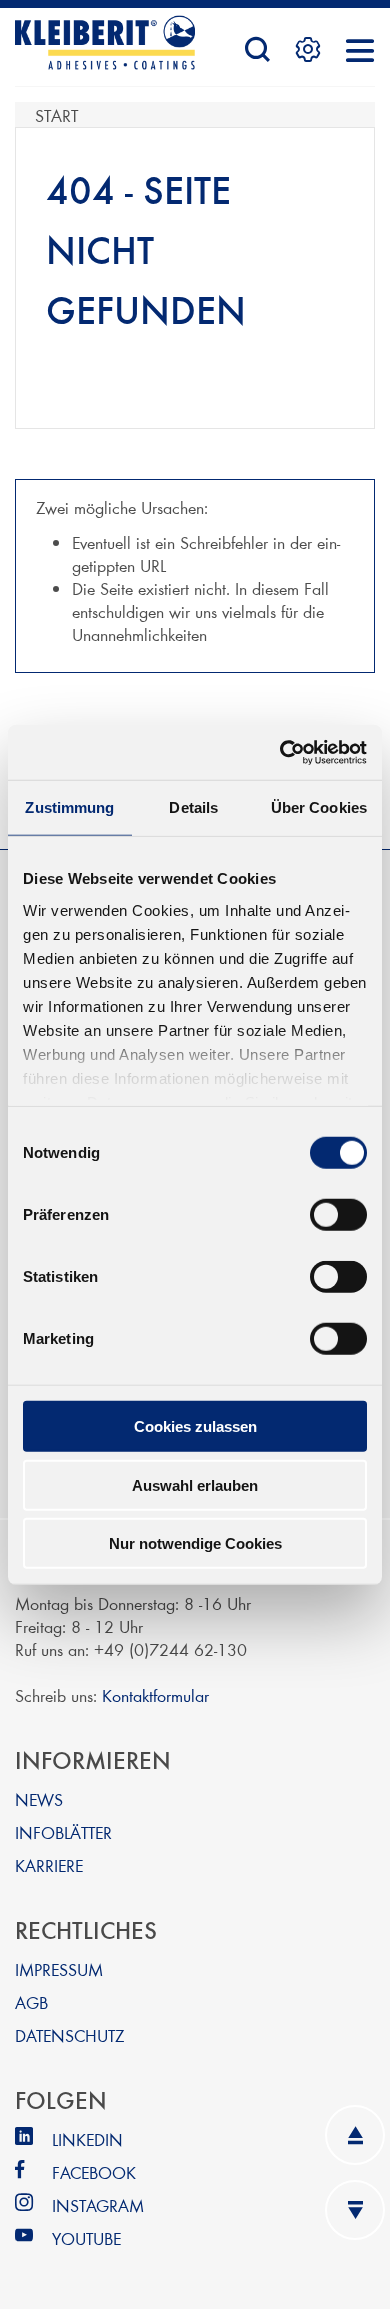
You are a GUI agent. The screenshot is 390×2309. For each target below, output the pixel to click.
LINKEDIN (87, 2138)
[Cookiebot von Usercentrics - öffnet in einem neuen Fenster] (280, 752)
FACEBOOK (94, 2171)
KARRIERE (49, 1864)
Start (56, 114)
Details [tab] (193, 807)
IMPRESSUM (59, 1968)
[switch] (338, 1215)
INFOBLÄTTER (63, 1831)
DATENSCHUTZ (69, 2034)
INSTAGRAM (98, 2204)
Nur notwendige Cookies (195, 1543)
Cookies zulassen (195, 1426)
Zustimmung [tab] (69, 807)
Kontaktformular (155, 1694)
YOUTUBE (86, 2237)
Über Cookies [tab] (319, 807)
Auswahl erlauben (195, 1484)
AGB (31, 2001)
